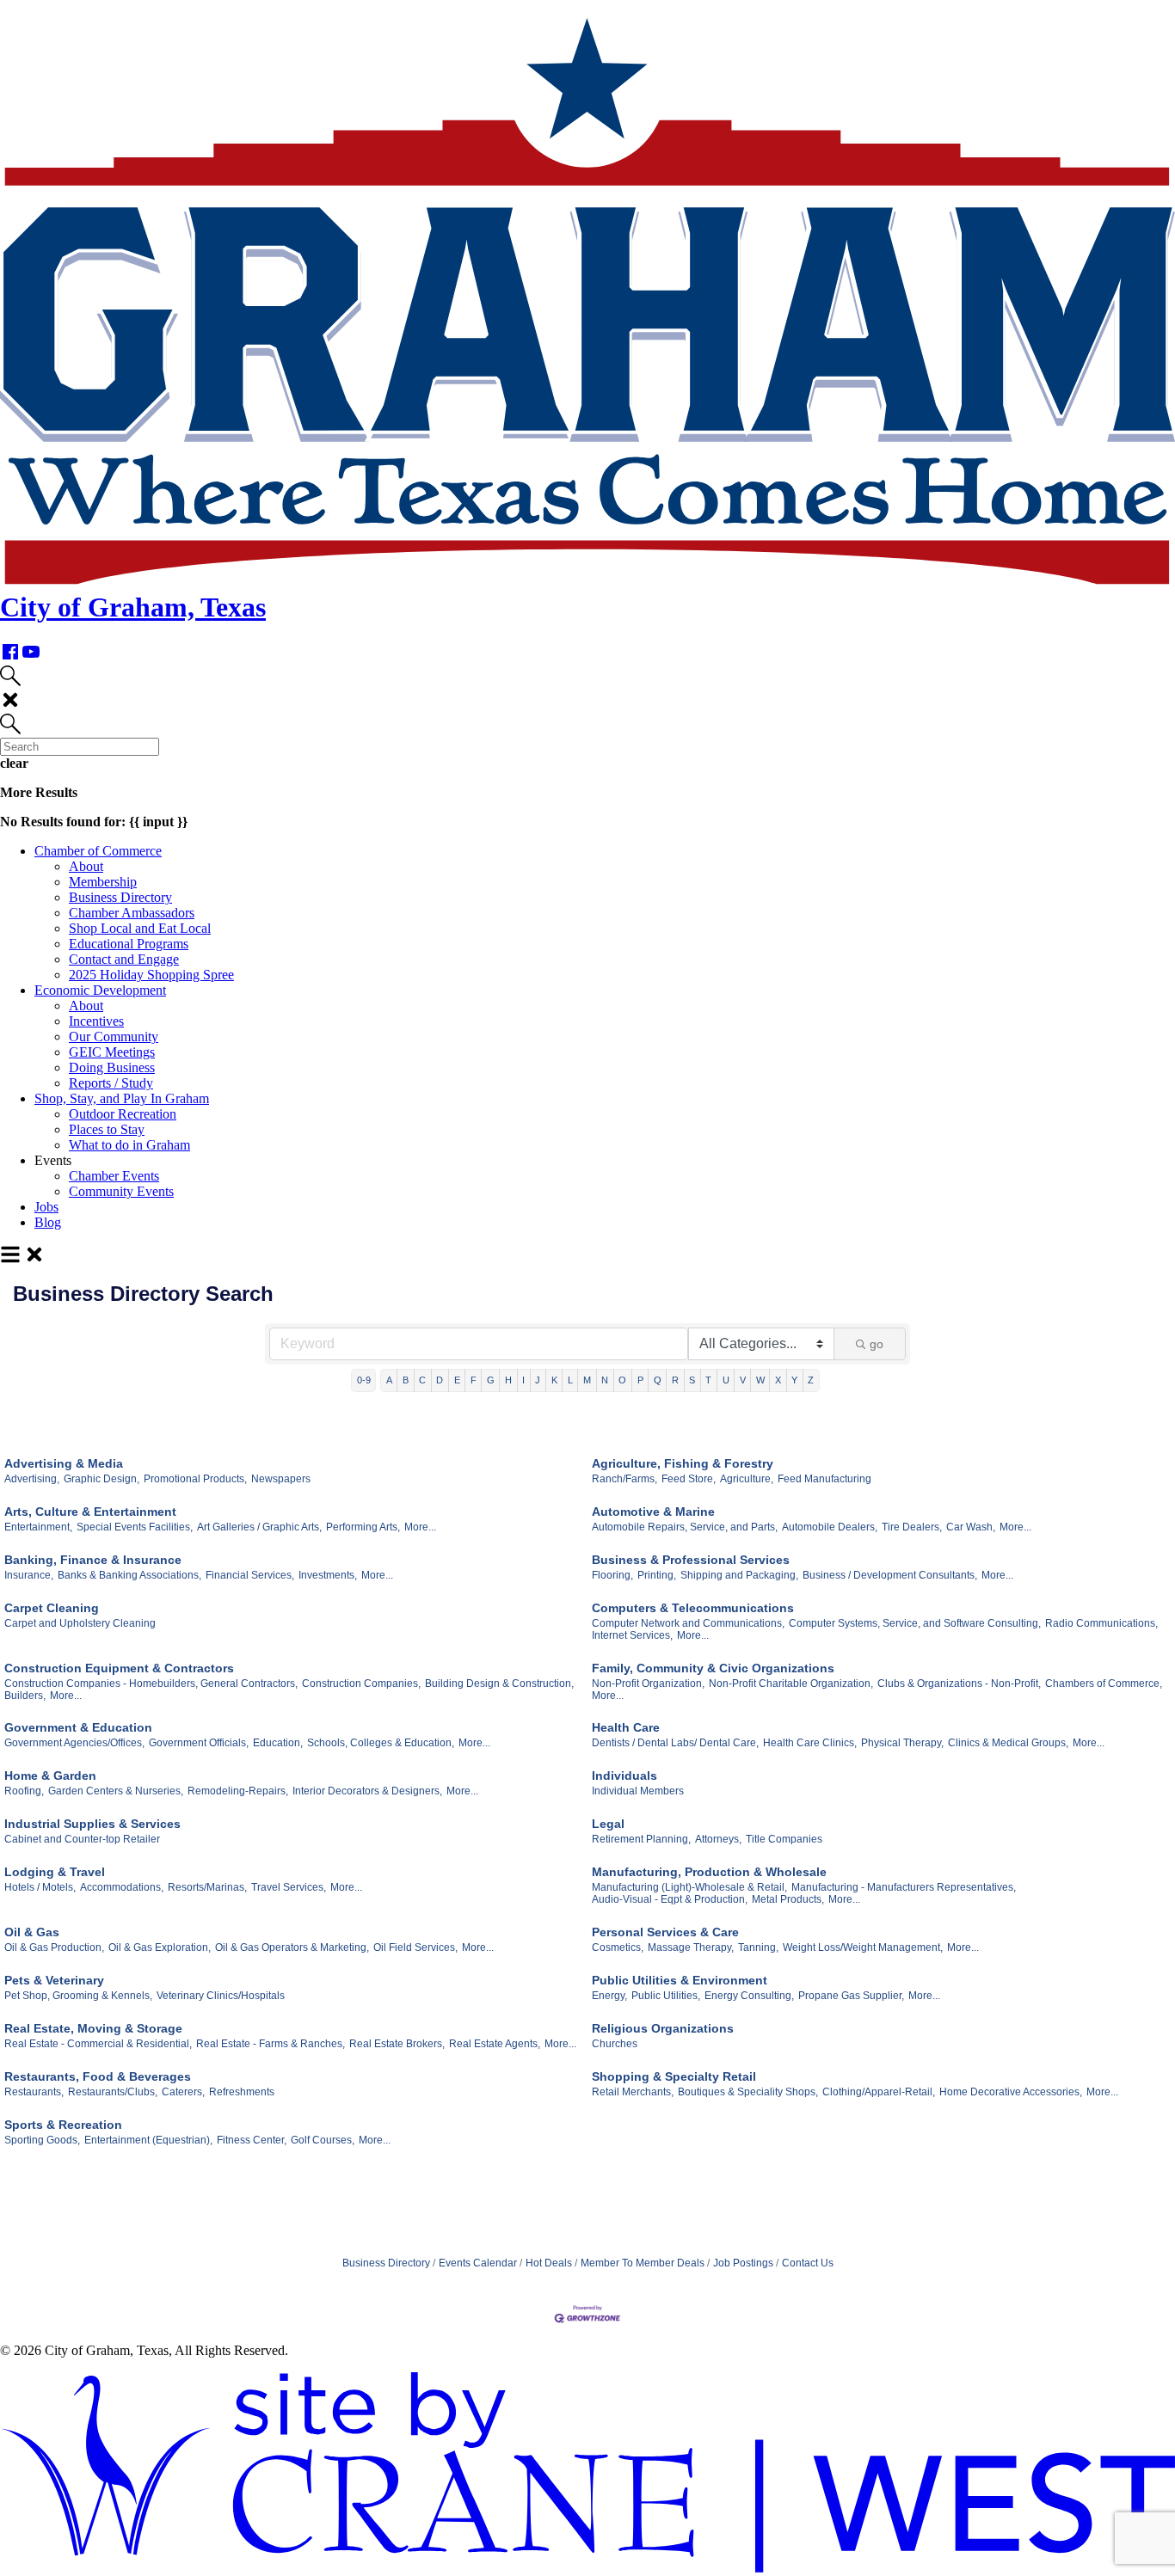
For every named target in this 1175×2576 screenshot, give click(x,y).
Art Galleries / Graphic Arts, (259, 1527)
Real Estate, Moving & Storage (93, 2028)
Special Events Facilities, (135, 1527)
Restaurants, (34, 2092)
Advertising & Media (64, 1463)
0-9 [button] (364, 1380)
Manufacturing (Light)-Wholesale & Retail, (689, 1887)
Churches (615, 2044)
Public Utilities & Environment (680, 1980)
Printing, (657, 1575)
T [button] (708, 1380)
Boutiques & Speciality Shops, (748, 2092)
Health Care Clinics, (810, 1743)
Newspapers (281, 1479)
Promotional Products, (195, 1479)
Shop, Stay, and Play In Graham (122, 1098)
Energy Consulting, (749, 1996)
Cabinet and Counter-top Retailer (82, 1839)
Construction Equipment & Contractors (119, 1668)
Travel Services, (289, 1887)
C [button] (422, 1380)
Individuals (624, 1776)
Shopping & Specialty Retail (674, 2076)
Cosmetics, (618, 1947)
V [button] (743, 1380)
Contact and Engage (124, 959)
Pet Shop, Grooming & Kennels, (78, 1996)
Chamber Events (114, 1176)
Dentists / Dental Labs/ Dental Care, (675, 1743)
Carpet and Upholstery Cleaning (80, 1623)
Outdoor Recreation (123, 1114)
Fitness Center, (252, 2140)
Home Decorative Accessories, (1011, 2092)
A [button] (389, 1380)
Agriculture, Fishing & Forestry (683, 1463)
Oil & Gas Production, (54, 1947)
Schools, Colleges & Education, (381, 1743)
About (86, 866)
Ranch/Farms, (624, 1479)
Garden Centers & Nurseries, (116, 1791)
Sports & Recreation (63, 2125)
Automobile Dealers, (830, 1527)
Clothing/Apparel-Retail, (879, 2092)
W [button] (760, 1380)
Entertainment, (38, 1527)
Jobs (46, 1207)
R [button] (675, 1380)
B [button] (406, 1380)
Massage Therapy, (691, 1947)
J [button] (538, 1380)
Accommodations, (122, 1887)
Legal (608, 1824)
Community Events (121, 1191)
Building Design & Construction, (499, 1684)
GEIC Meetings (112, 1052)
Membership (103, 882)
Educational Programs (129, 944)
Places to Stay (107, 1129)
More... (420, 1527)
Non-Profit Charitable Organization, (791, 1684)
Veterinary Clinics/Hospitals (221, 1996)
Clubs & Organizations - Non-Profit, (959, 1684)
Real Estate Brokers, (397, 2044)
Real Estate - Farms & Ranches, (271, 2044)
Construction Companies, (361, 1684)
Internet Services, (632, 1635)
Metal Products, (788, 1899)
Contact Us (808, 2263)
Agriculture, (747, 1479)
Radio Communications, (1101, 1623)
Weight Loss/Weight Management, (863, 1947)
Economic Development (100, 990)
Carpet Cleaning (52, 1608)
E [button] (457, 1380)
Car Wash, (971, 1527)
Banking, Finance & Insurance (93, 1560)
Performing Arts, (363, 1527)
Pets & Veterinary (54, 1980)
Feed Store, (689, 1479)
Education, (278, 1743)
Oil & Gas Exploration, (160, 1947)
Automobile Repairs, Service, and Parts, (685, 1527)
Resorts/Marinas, (207, 1887)
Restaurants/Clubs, (113, 2092)
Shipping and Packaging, (739, 1575)
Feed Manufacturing (824, 1479)
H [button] (508, 1380)
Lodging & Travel (55, 1872)
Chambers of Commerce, (1104, 1684)
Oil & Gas (32, 1932)
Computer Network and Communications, (688, 1623)
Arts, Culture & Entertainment (90, 1512)
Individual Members (638, 1791)
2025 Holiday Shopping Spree (151, 975)
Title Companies (784, 1839)
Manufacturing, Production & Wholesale (709, 1872)
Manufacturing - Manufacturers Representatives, (904, 1887)
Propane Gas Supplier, (851, 1996)
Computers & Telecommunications (693, 1608)
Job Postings (743, 2263)
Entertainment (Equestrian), (148, 2140)
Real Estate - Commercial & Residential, (98, 2044)
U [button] (726, 1380)
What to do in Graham (129, 1145)
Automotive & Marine (653, 1512)
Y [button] (794, 1380)
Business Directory (120, 897)
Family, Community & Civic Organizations (713, 1668)
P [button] (640, 1380)
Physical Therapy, (902, 1743)
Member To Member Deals (643, 2263)
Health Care (626, 1727)
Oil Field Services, (415, 1947)
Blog (48, 1222)
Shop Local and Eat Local (140, 928)
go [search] (877, 1344)
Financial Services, (250, 1575)
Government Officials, (199, 1743)
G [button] (491, 1380)
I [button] (523, 1380)
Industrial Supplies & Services (92, 1824)
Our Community (114, 1037)
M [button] (587, 1380)
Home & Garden (50, 1776)
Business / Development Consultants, (890, 1575)
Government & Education (78, 1727)
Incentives (96, 1021)
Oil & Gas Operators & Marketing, (292, 1947)
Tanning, (758, 1947)
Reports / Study (111, 1083)
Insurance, (29, 1575)
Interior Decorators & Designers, (367, 1791)
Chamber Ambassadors (132, 913)
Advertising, (32, 1479)
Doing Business (112, 1067)
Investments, (328, 1575)
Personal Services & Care (665, 1932)
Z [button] (811, 1380)
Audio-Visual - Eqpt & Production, (670, 1899)
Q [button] (658, 1380)
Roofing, (24, 1791)
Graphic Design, (102, 1479)
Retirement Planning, (641, 1839)
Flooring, (612, 1575)
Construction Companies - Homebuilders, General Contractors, (151, 1684)
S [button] (692, 1380)
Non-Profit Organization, (648, 1684)
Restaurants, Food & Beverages (98, 2076)
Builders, (25, 1696)
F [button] (474, 1380)
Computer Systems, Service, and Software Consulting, (915, 1623)
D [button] (440, 1380)
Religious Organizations (663, 2028)
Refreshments (242, 2092)
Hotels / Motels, (40, 1887)
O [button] (622, 1380)
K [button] (554, 1380)
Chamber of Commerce (98, 851)
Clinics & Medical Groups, (1008, 1743)
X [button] (778, 1380)
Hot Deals (549, 2263)
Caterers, (183, 2092)
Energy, (609, 1996)
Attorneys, (718, 1839)
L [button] (570, 1380)
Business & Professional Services (691, 1560)
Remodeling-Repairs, (238, 1791)
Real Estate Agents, (495, 2044)
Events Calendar (478, 2263)
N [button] (605, 1380)
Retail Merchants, (633, 2092)
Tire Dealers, (912, 1527)
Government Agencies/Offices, (74, 1743)
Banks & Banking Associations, (129, 1575)
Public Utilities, (666, 1996)
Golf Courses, (323, 2140)
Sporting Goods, (42, 2140)
